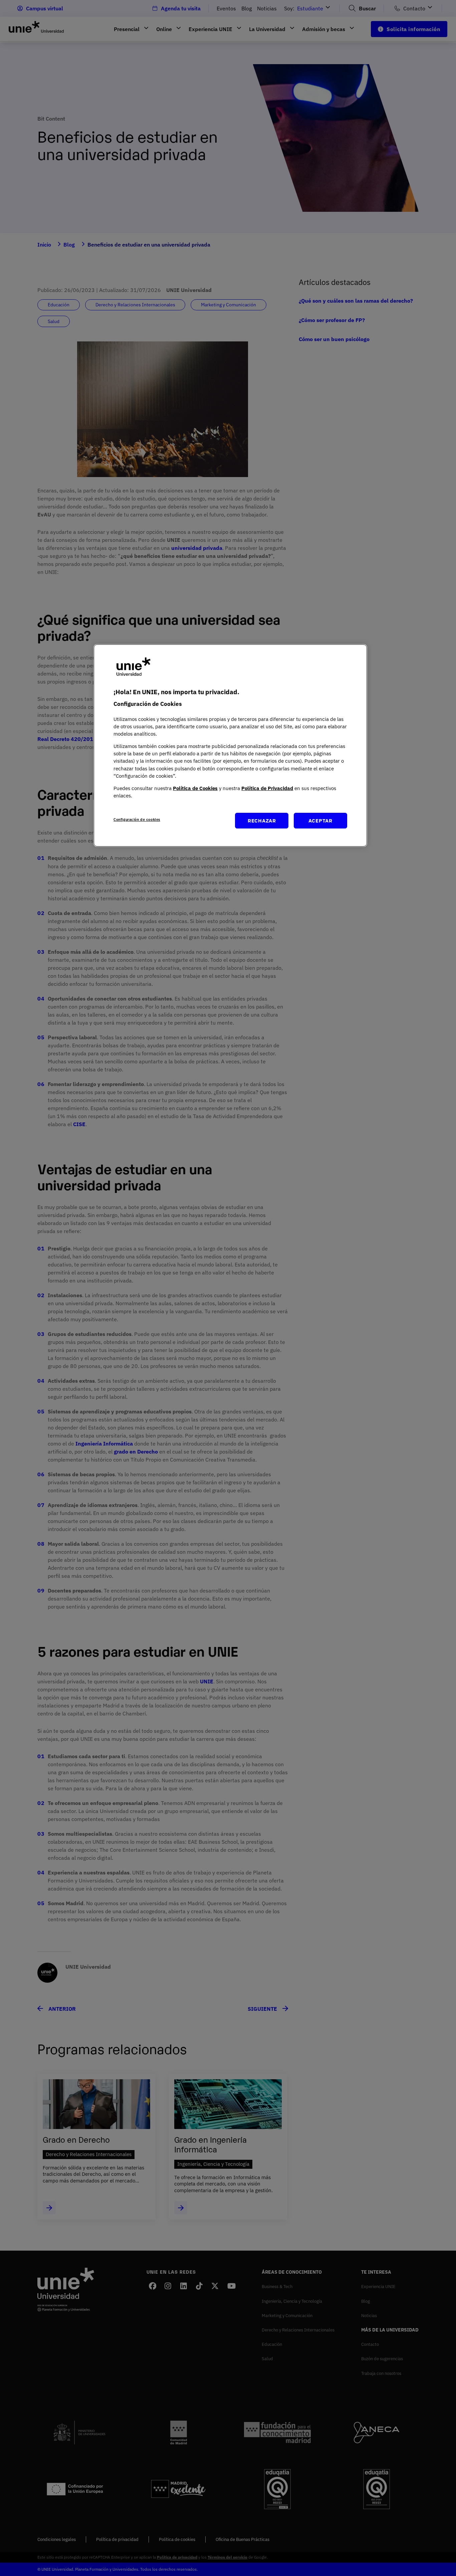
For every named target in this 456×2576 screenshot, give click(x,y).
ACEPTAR (320, 820)
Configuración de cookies (137, 819)
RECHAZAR (262, 820)
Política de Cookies (195, 788)
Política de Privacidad (267, 788)
